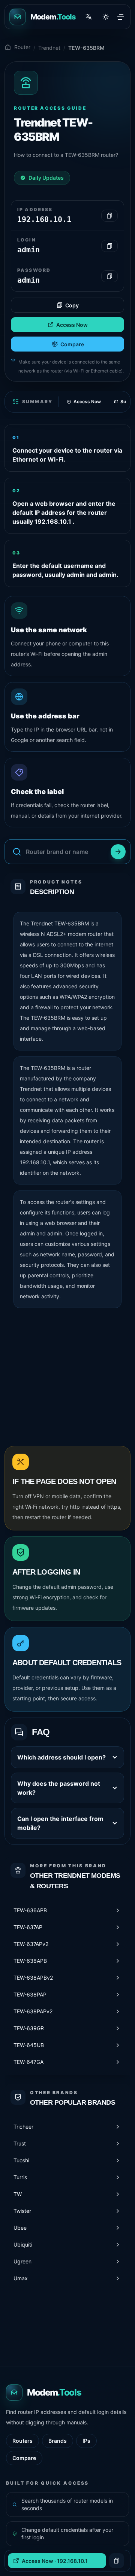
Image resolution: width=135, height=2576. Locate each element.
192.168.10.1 (35, 1162)
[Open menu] (121, 17)
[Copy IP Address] (109, 216)
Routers (22, 2441)
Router (22, 47)
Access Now (72, 325)
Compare (72, 344)
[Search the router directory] (118, 852)
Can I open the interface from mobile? (60, 1823)
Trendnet (49, 48)
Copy (72, 305)
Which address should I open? (61, 1757)
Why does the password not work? (59, 1788)
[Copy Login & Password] (117, 2561)
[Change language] (88, 17)
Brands (58, 2441)
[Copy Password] (109, 276)
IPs (86, 2441)
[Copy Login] (109, 246)
